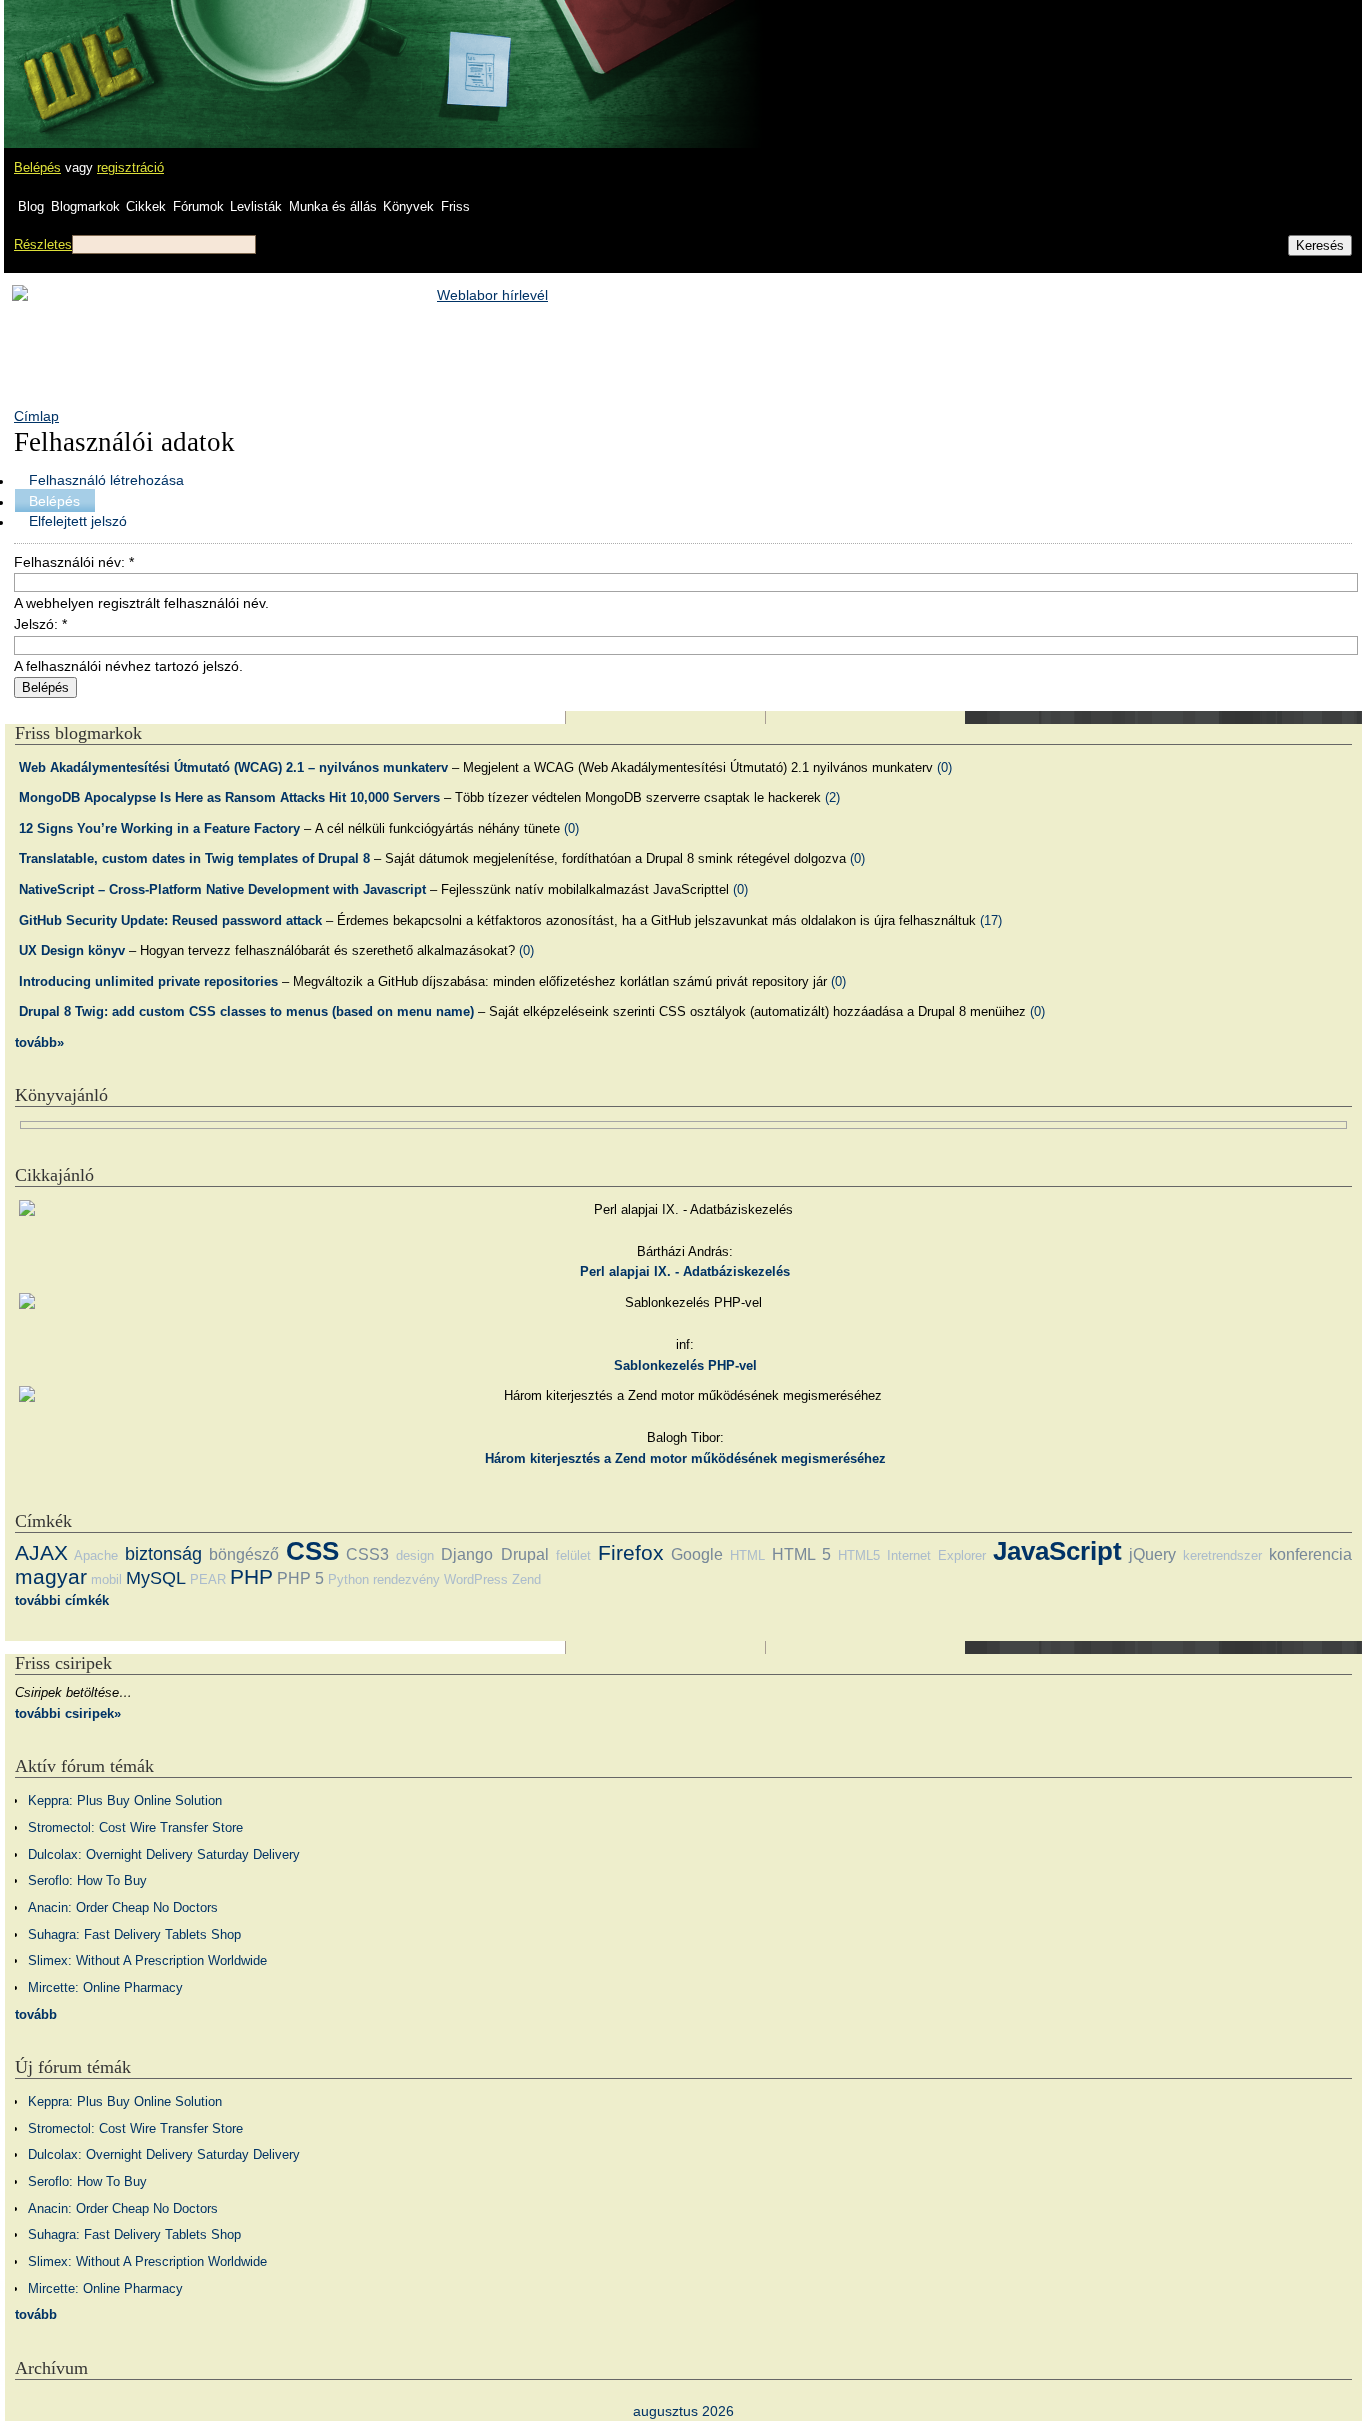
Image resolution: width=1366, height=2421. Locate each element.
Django (467, 1554)
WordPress (476, 1579)
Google (697, 1554)
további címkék (62, 1600)
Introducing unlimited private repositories (148, 981)
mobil (106, 1579)
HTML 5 (801, 1554)
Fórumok (198, 206)
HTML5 (859, 1555)
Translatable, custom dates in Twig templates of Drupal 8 (194, 858)
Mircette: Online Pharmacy (105, 1987)
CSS (312, 1551)
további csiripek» (68, 1713)
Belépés (37, 167)
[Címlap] (81, 55)
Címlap (36, 416)
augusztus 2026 (683, 2411)
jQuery (1152, 1554)
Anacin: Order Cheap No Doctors (123, 1907)
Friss (455, 206)
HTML (747, 1555)
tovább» (39, 1042)
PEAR (208, 1579)
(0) (944, 767)
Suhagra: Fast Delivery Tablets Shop (134, 1934)
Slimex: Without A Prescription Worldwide (147, 1960)
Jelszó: (40, 624)
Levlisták (256, 206)
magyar (51, 1576)
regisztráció (130, 167)
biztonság (163, 1554)
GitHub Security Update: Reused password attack (170, 920)
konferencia (1310, 1554)
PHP (251, 1576)
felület (573, 1555)
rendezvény (406, 1579)
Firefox (631, 1552)
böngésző (244, 1554)
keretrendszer (1222, 1555)
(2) (832, 797)
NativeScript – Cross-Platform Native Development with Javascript (222, 889)
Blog (31, 206)
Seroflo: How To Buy (87, 1880)
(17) (991, 920)
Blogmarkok (85, 206)
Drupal (525, 1554)
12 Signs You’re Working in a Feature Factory (159, 828)
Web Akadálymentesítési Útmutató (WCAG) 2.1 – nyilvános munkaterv (233, 767)
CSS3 (367, 1554)
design (415, 1555)
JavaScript (1057, 1551)
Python (348, 1579)
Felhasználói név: (74, 562)
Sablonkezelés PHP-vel (685, 1365)
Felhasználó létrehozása (106, 480)
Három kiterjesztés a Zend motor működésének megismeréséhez (685, 1458)
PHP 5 (300, 1578)
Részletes (43, 244)
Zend (526, 1579)
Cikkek (146, 206)
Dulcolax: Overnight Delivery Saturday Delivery (164, 1854)
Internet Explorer (936, 1555)
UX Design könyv (72, 950)
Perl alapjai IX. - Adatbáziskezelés (685, 1271)
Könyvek (408, 206)
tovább (36, 2014)
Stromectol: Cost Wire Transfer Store (135, 1827)
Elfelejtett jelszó (78, 521)
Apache (96, 1555)
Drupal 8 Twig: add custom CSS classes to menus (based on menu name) (246, 1011)
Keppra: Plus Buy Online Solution (125, 1800)
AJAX (41, 1552)
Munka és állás (333, 206)
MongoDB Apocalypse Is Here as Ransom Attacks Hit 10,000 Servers (229, 797)
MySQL (156, 1578)
